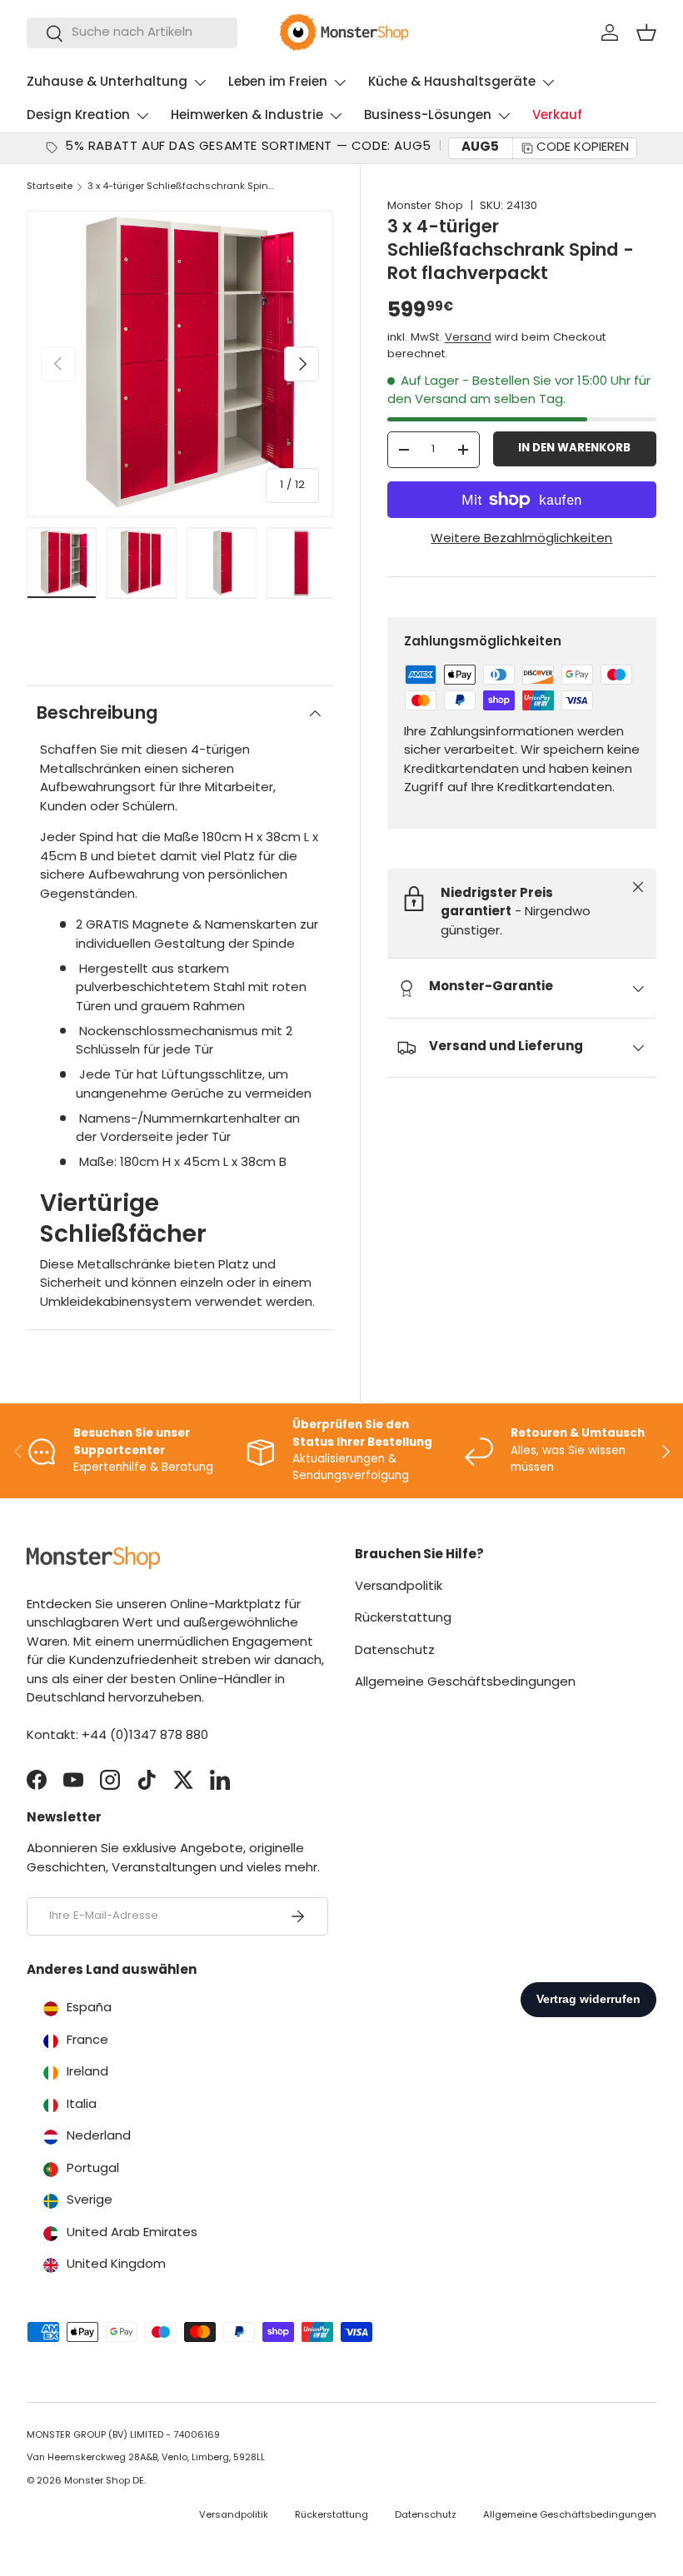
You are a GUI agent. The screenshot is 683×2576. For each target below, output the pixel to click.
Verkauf (557, 116)
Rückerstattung (403, 1619)
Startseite (50, 187)
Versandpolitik (399, 1587)
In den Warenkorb (574, 448)
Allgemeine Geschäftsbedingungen (465, 1683)
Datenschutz (395, 1651)
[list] (180, 364)
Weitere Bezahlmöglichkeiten (521, 539)
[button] (646, 32)
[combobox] (132, 33)
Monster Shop (425, 206)
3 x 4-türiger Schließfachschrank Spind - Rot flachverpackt (181, 187)
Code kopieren (583, 148)
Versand (468, 338)
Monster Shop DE (104, 2481)
